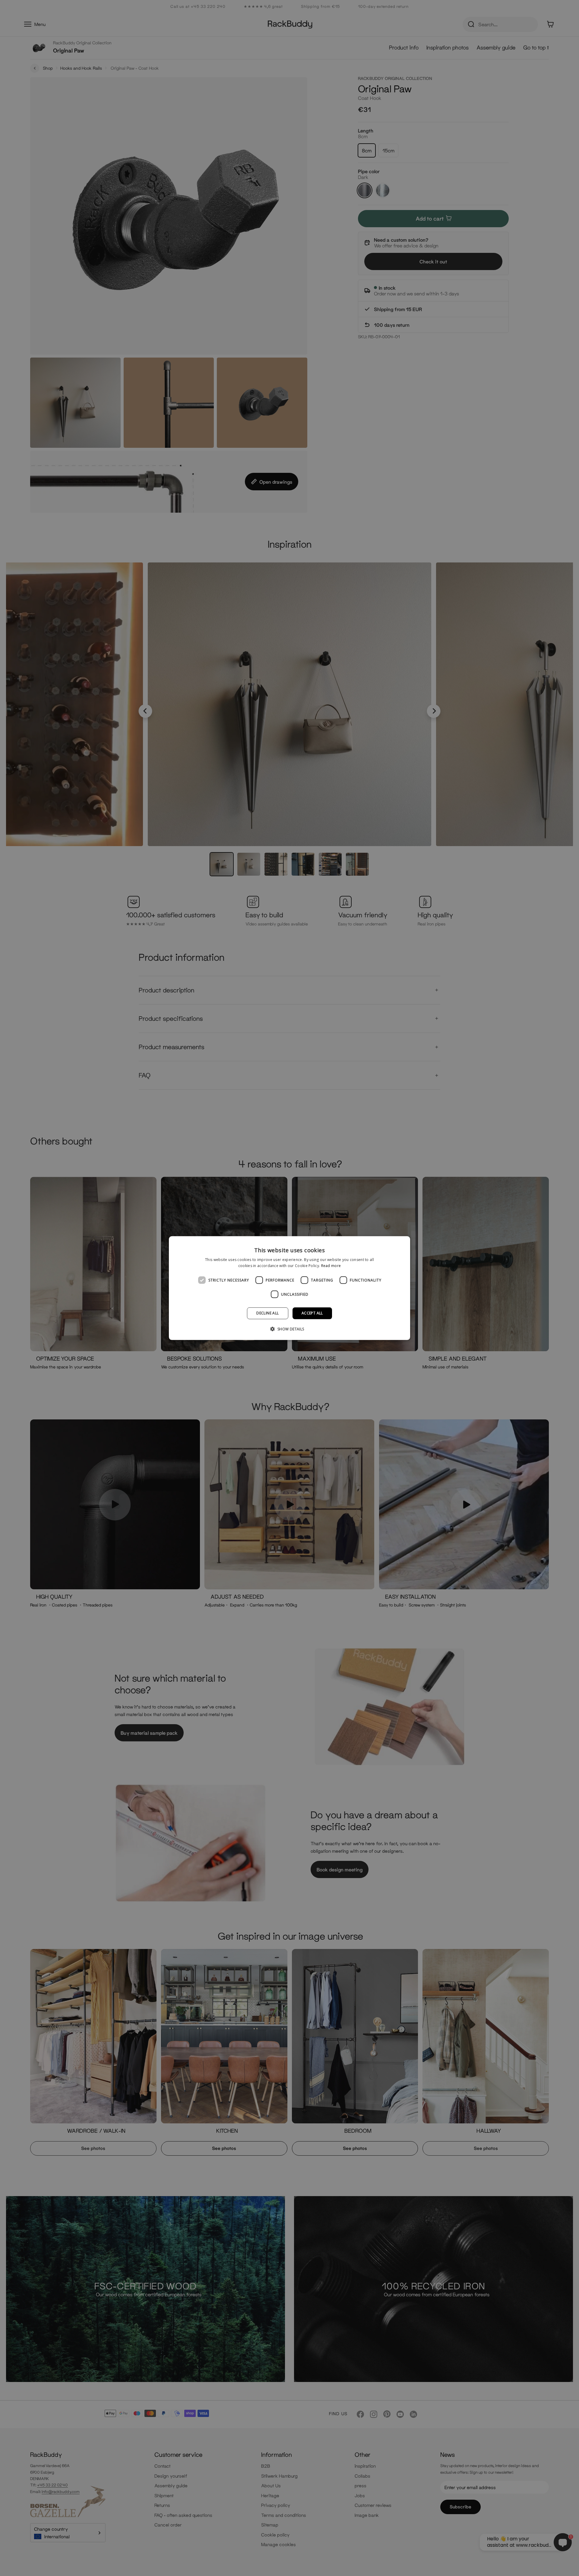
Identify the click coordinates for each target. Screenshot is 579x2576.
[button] (289, 1329)
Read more (331, 1266)
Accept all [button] (312, 1313)
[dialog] (289, 1288)
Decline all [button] (267, 1313)
